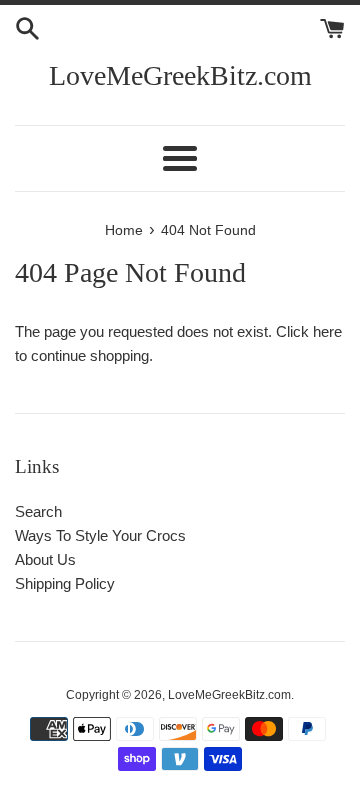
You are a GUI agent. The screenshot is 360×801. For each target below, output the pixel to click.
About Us (45, 559)
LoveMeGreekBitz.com (180, 75)
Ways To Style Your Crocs (100, 535)
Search (38, 511)
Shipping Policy (65, 583)
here (327, 331)
